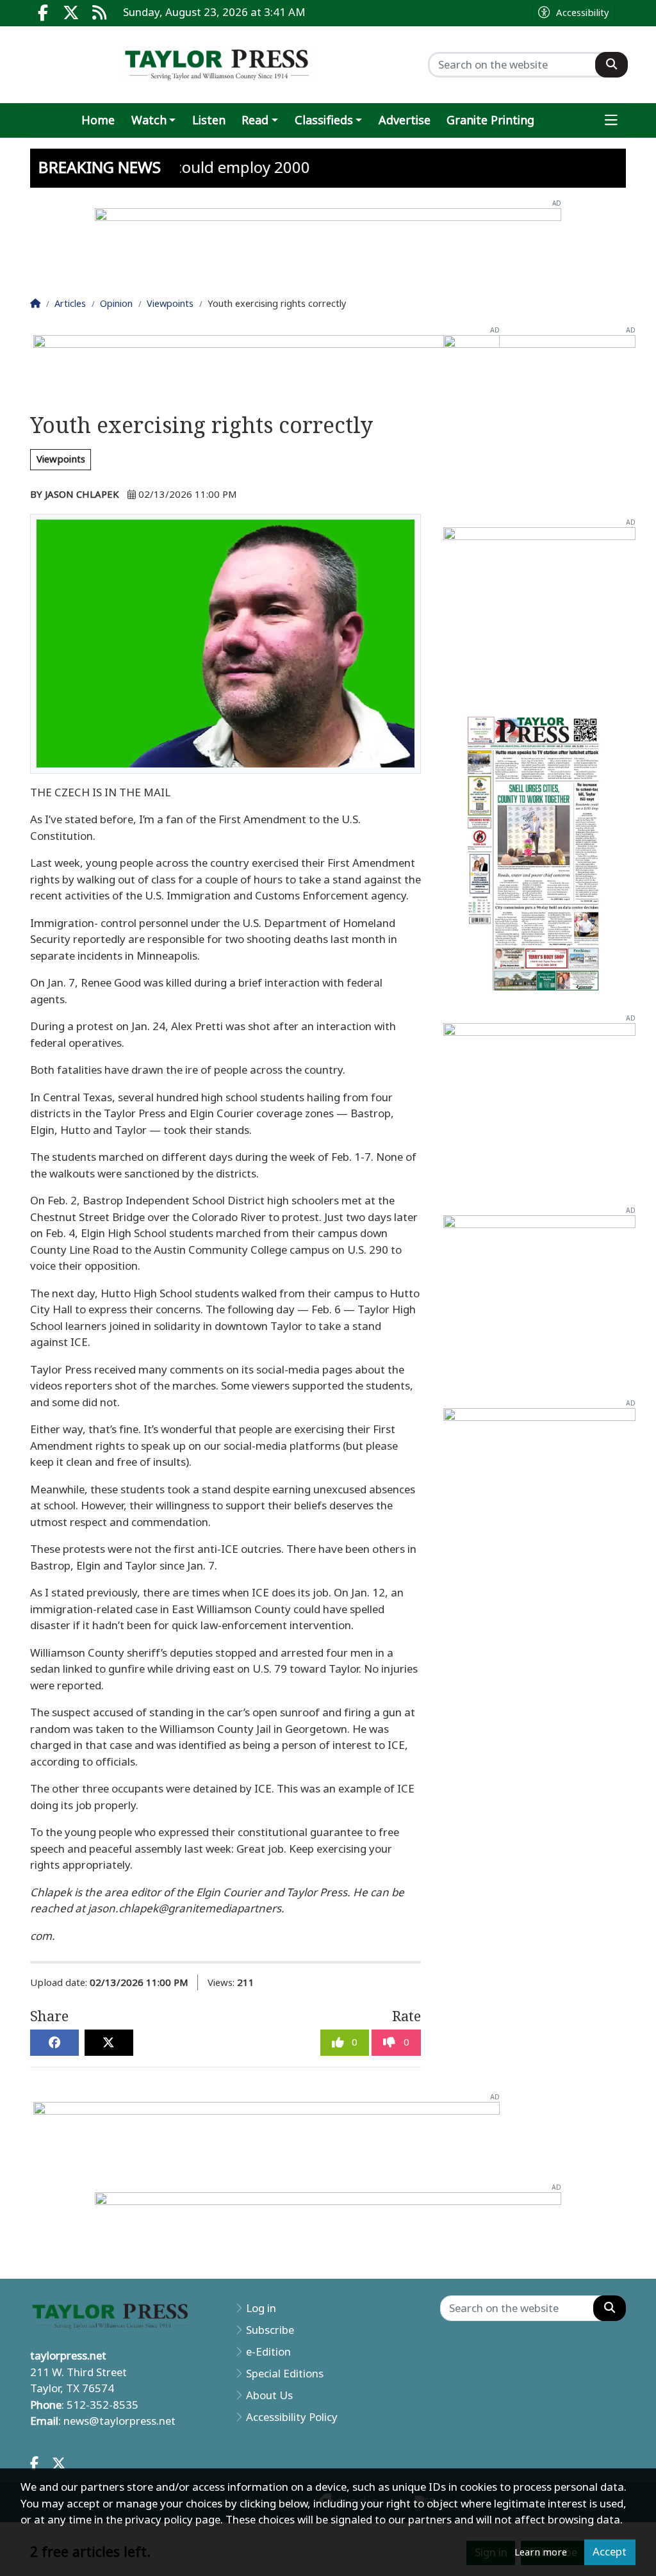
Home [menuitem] (98, 120)
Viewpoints (61, 459)
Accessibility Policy (292, 2417)
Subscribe (270, 2330)
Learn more (541, 2552)
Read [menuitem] (255, 120)
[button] (612, 121)
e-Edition (268, 2352)
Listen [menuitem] (209, 120)
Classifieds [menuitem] (324, 120)
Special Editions (285, 2374)
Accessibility (583, 13)
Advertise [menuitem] (405, 120)
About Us (269, 2395)
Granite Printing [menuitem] (490, 120)
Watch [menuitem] (149, 120)
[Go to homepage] (218, 65)
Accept (610, 2552)
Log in (261, 2308)
